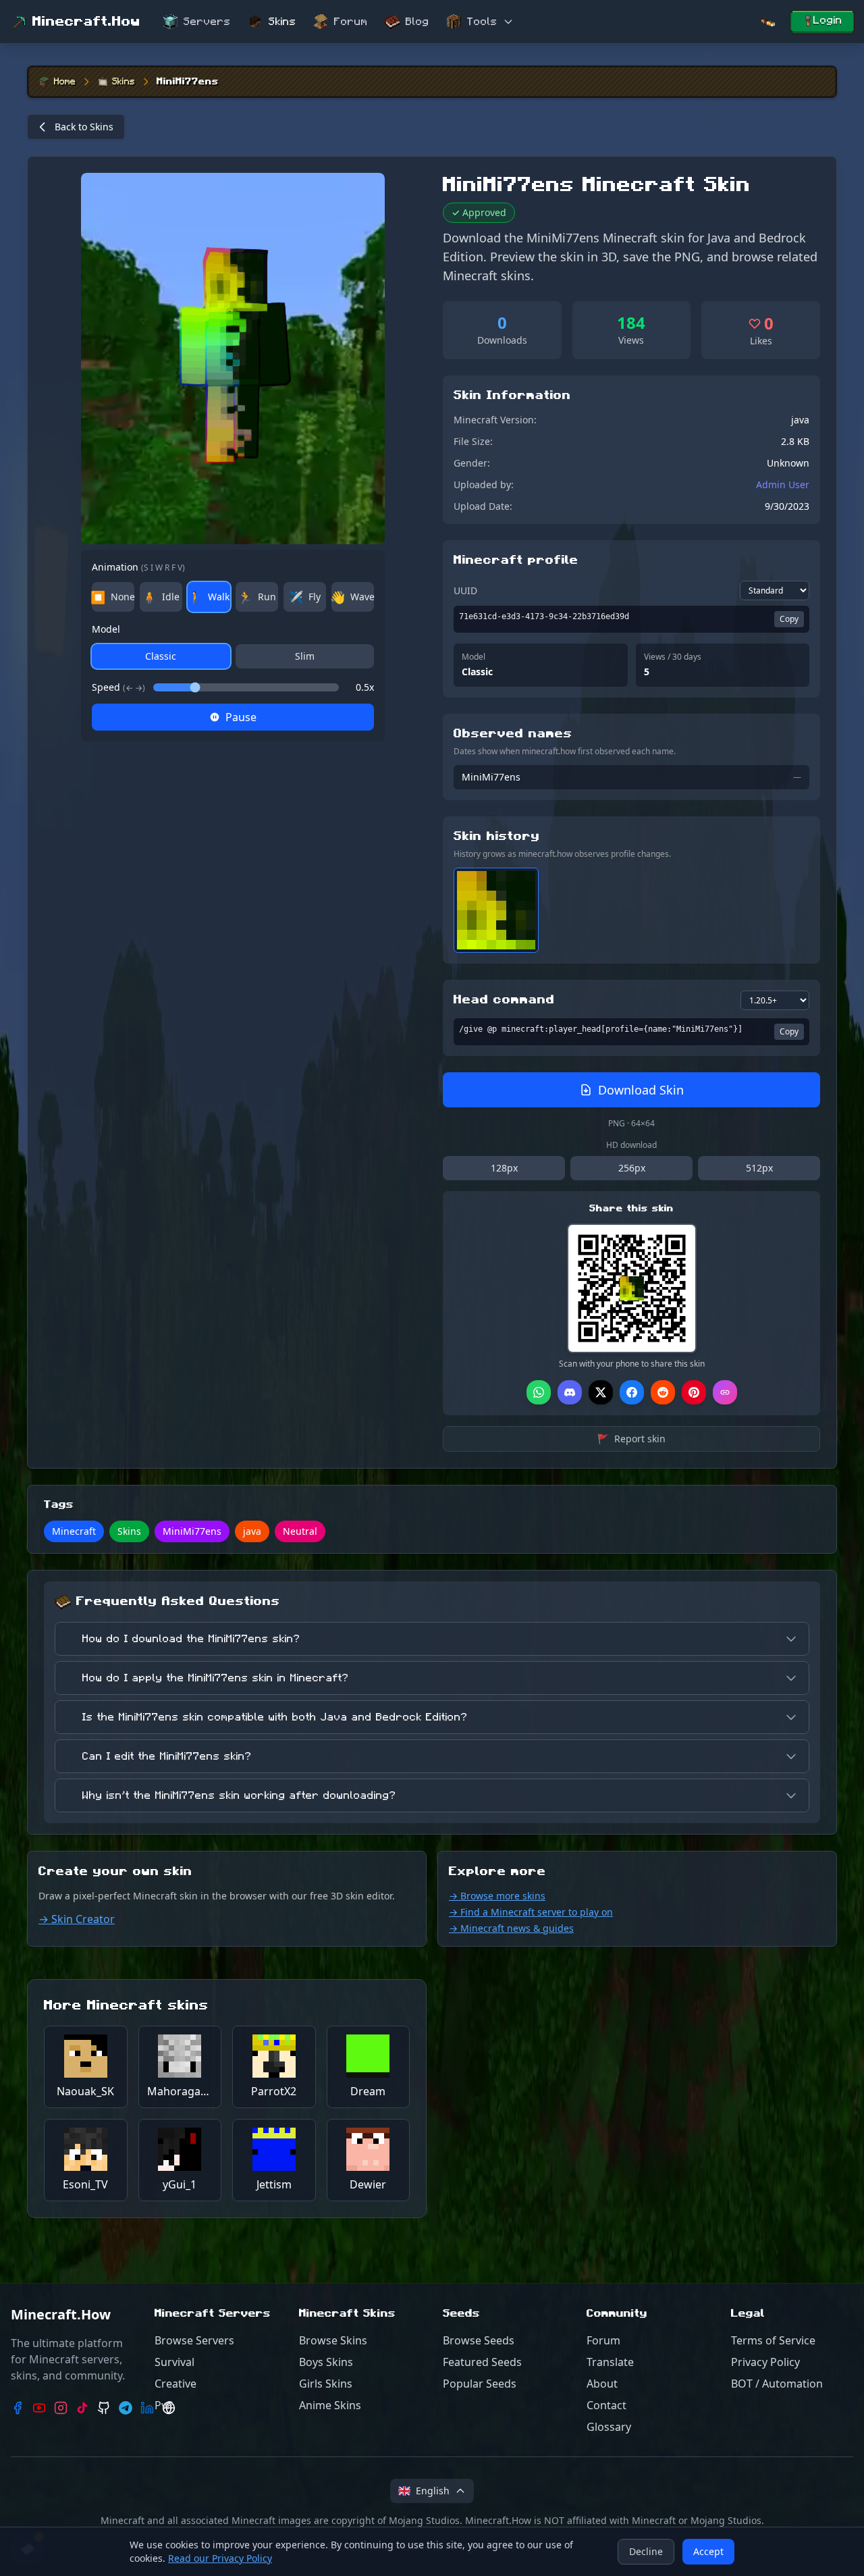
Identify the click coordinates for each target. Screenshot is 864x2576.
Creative (175, 2384)
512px (759, 1168)
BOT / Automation (777, 2384)
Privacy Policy (765, 2362)
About (602, 2384)
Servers (207, 22)
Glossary (609, 2427)
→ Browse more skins (497, 1896)
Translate (610, 2362)
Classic (161, 656)
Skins (282, 22)
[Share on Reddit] (663, 1392)
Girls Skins (326, 2384)
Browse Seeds (479, 2340)
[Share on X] (601, 1392)
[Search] (767, 22)
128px (504, 1168)
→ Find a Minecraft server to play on (531, 1912)
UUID (465, 590)
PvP (164, 2405)
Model (106, 629)
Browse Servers (194, 2340)
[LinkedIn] (147, 2408)
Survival (174, 2362)
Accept (708, 2551)
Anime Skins (330, 2405)
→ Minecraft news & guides (511, 1928)
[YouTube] (39, 2408)
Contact (606, 2405)
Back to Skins (84, 127)
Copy (789, 619)
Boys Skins (326, 2362)
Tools (482, 22)
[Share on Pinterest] (694, 1392)
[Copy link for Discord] (570, 1392)
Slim (305, 656)
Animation (138, 567)
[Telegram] (126, 2408)
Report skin (631, 1439)
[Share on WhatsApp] (539, 1392)
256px (632, 1168)
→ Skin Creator (77, 1919)
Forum (351, 22)
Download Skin (641, 1090)
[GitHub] (104, 2408)
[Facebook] (18, 2408)
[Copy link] (725, 1392)
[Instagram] (61, 2408)
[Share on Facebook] (632, 1392)
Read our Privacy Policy (220, 2558)
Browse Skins (333, 2340)
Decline (646, 2551)
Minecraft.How (86, 22)
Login (828, 20)
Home (65, 82)
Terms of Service (773, 2340)
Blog (417, 22)
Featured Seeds (482, 2362)
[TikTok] (82, 2408)
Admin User (783, 484)
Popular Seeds (480, 2384)
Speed (118, 687)
